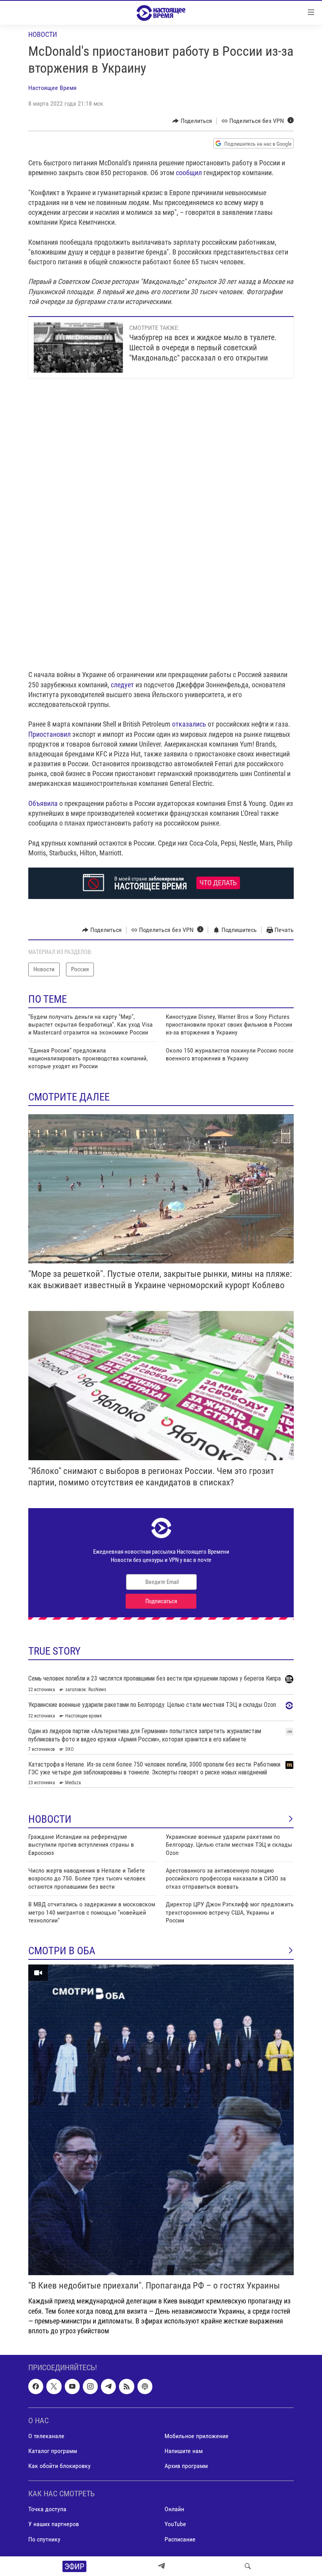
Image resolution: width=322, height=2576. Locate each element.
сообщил (189, 173)
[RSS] (126, 2386)
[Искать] (248, 2566)
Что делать (218, 883)
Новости (43, 34)
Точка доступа (47, 2509)
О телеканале (46, 2436)
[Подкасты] (145, 2386)
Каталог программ (53, 2451)
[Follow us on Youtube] (72, 2386)
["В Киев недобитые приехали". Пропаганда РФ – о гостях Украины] (161, 2120)
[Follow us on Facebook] (36, 2386)
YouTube (175, 2524)
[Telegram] (161, 2566)
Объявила (43, 803)
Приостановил (49, 734)
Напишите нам (184, 2451)
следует (122, 685)
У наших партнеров (54, 2524)
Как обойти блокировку (59, 2466)
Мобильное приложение (197, 2436)
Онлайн (174, 2509)
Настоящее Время (52, 88)
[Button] (192, 121)
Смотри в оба (62, 1951)
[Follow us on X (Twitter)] (54, 2386)
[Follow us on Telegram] (108, 2386)
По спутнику (44, 2539)
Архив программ (186, 2466)
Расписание (180, 2539)
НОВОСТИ (50, 1819)
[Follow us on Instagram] (90, 2386)
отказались (189, 724)
